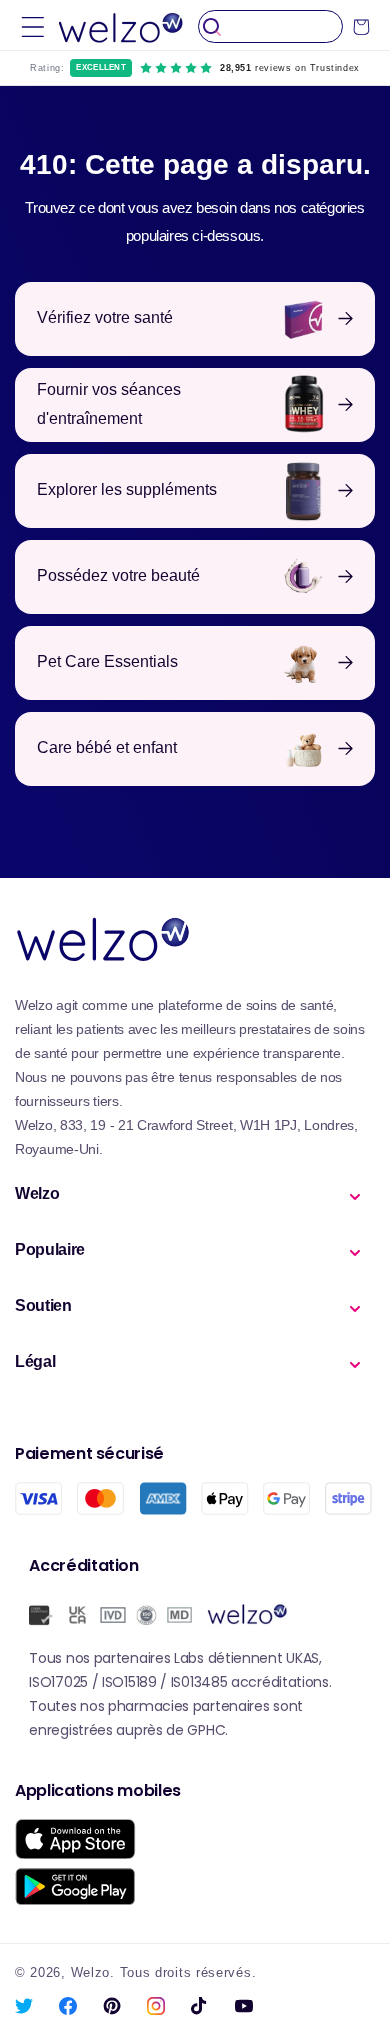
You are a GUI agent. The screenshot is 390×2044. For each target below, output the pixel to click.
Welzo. (93, 1973)
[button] (33, 26)
